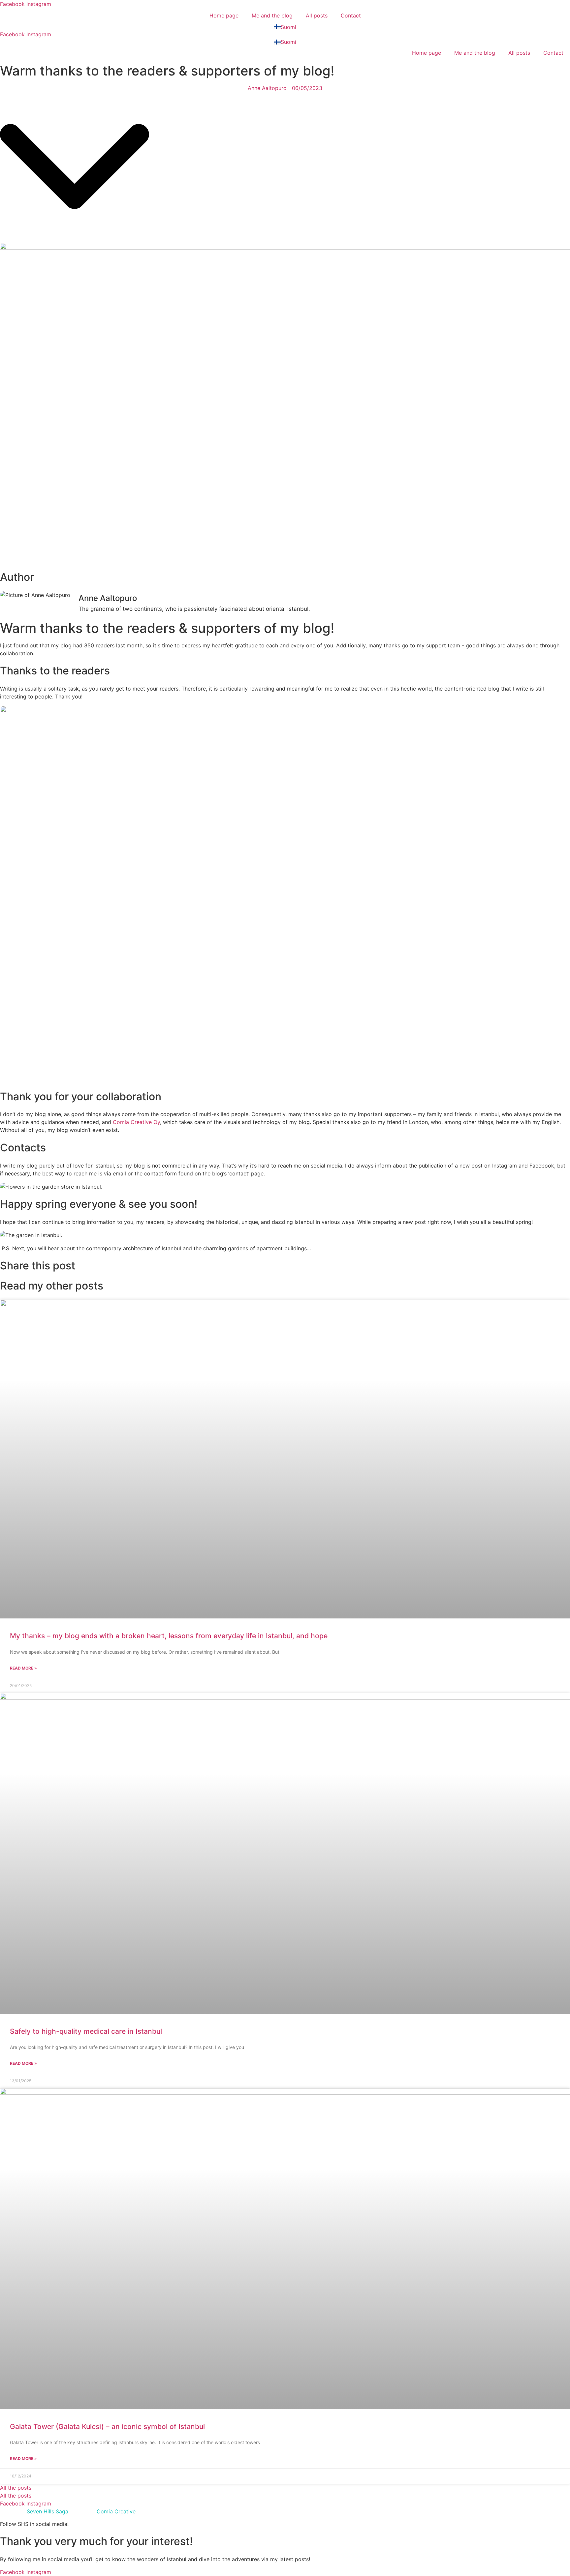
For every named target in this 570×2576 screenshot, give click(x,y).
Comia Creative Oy (136, 1122)
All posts (317, 15)
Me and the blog (272, 15)
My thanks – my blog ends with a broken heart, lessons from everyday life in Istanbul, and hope (169, 1636)
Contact (351, 15)
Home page (224, 15)
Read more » (23, 1668)
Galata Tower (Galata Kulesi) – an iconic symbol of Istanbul (107, 2427)
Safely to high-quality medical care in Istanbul (86, 2031)
